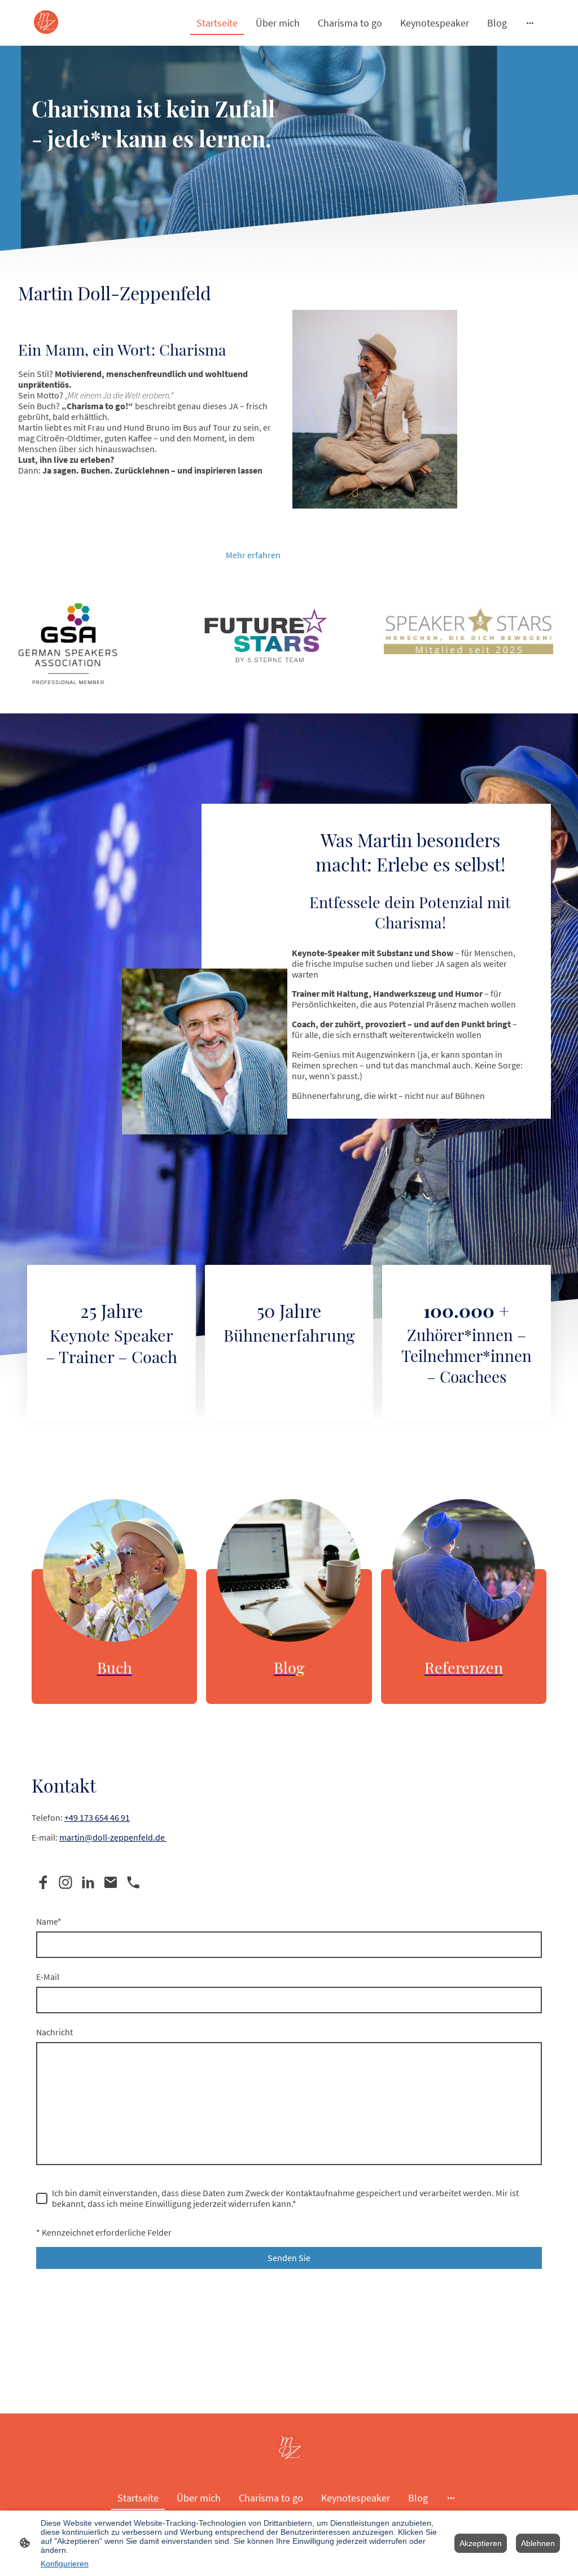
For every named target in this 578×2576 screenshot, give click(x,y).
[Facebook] (43, 1882)
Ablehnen (538, 2543)
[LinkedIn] (88, 1882)
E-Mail (48, 1977)
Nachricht (54, 2032)
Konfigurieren (65, 2564)
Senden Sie (289, 2258)
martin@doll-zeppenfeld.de (113, 1837)
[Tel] (133, 1882)
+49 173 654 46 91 (97, 1818)
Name (49, 1922)
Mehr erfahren (253, 555)
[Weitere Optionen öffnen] (530, 23)
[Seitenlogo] (46, 23)
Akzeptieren (481, 2543)
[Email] (111, 1882)
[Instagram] (65, 1882)
